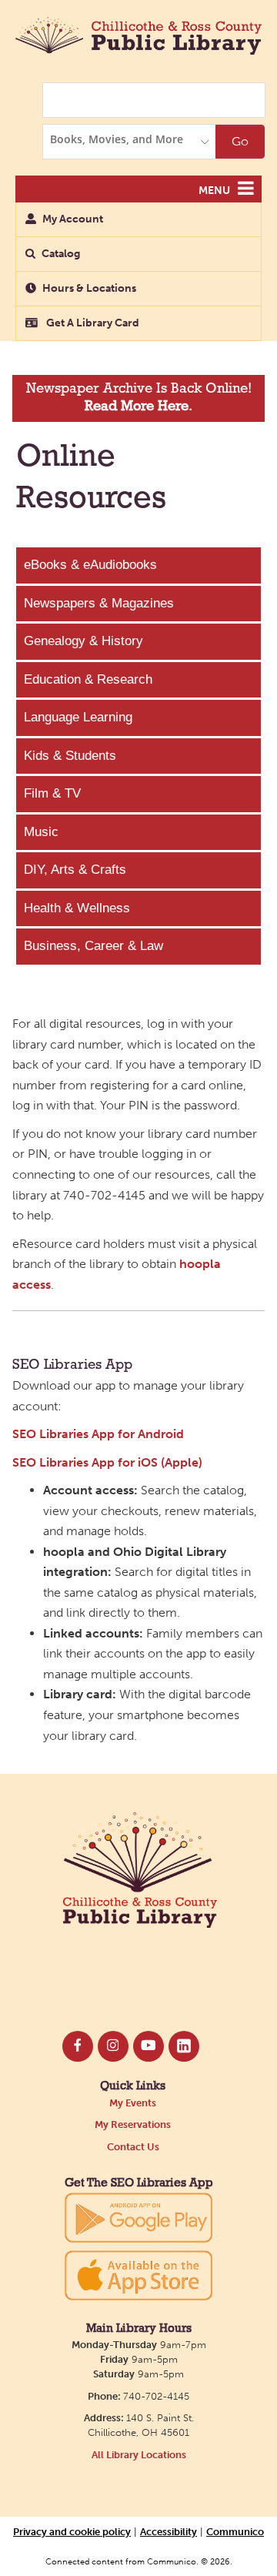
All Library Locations (139, 2455)
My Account (73, 219)
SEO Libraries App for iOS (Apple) (107, 1462)
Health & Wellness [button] (77, 908)
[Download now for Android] (138, 2217)
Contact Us (133, 2147)
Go (240, 141)
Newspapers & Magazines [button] (99, 603)
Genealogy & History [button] (83, 641)
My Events (133, 2103)
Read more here (137, 407)
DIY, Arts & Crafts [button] (75, 870)
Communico (235, 2531)
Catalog (61, 254)
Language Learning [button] (78, 717)
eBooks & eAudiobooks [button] (90, 565)
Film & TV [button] (52, 793)
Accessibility (169, 2531)
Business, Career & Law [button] (93, 946)
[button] (246, 189)
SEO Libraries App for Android (98, 1434)
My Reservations (133, 2124)
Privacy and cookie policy (72, 2531)
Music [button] (41, 832)
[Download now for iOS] (138, 2275)
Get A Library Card (92, 323)
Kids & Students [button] (70, 756)
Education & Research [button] (88, 679)
